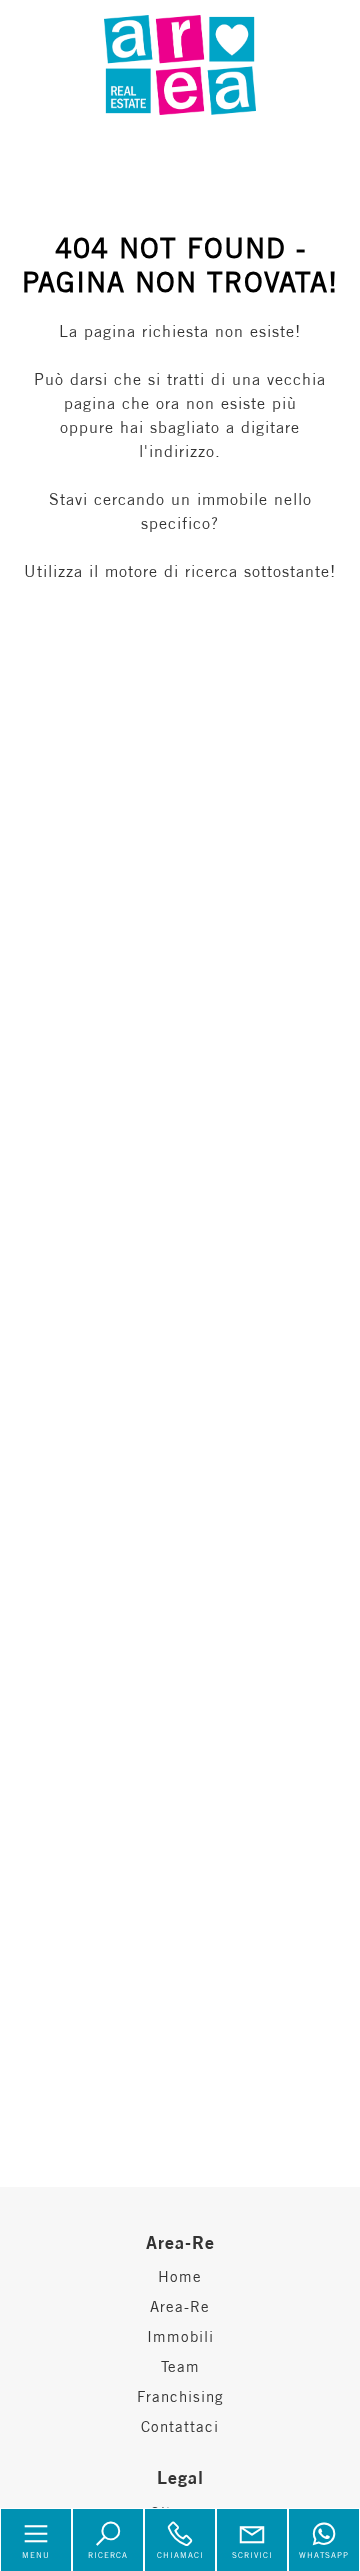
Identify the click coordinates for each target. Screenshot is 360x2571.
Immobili (180, 2336)
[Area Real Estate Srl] (180, 63)
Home (180, 2276)
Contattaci (180, 2426)
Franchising (180, 2396)
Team (180, 2366)
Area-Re (180, 2306)
